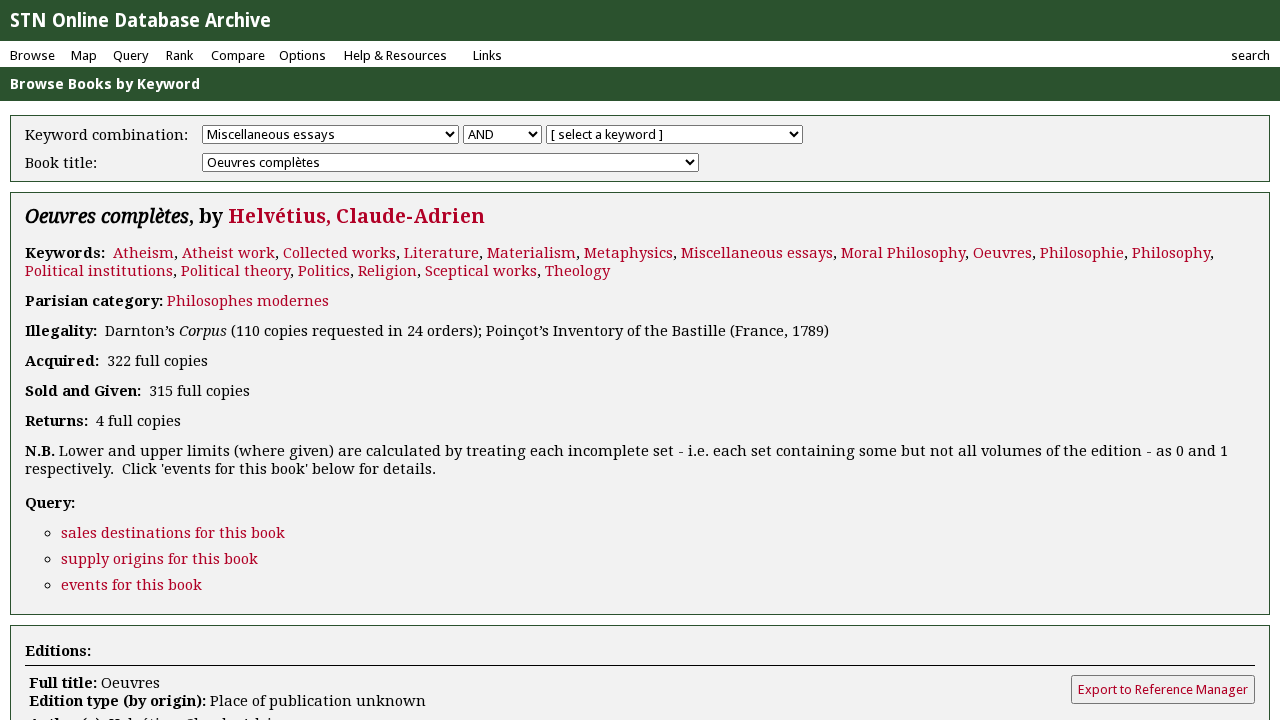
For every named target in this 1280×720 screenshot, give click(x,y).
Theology (577, 271)
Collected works (339, 253)
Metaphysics (628, 253)
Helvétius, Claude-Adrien (356, 216)
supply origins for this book (159, 559)
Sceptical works (481, 271)
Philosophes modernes (248, 301)
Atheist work (228, 253)
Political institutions (99, 271)
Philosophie (1082, 253)
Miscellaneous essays (757, 253)
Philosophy (1171, 253)
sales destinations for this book (173, 533)
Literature (441, 253)
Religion (387, 271)
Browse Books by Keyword (105, 84)
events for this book (131, 585)
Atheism (143, 253)
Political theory (235, 271)
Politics (324, 271)
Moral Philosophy (903, 253)
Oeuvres (1002, 253)
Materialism (531, 253)
